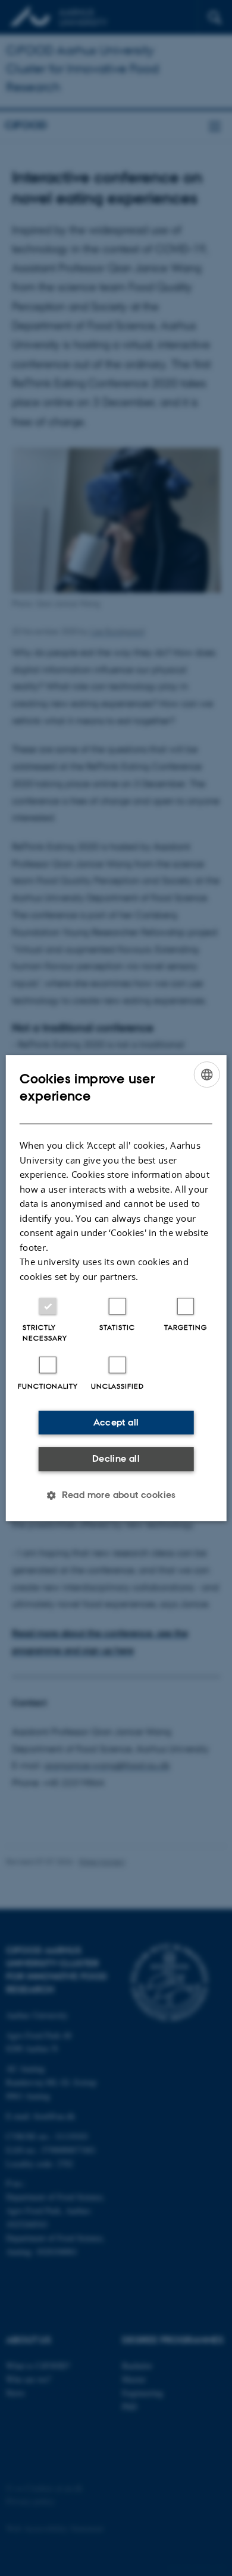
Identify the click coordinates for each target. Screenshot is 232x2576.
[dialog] (116, 1288)
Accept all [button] (116, 1422)
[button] (116, 1495)
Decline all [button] (116, 1458)
